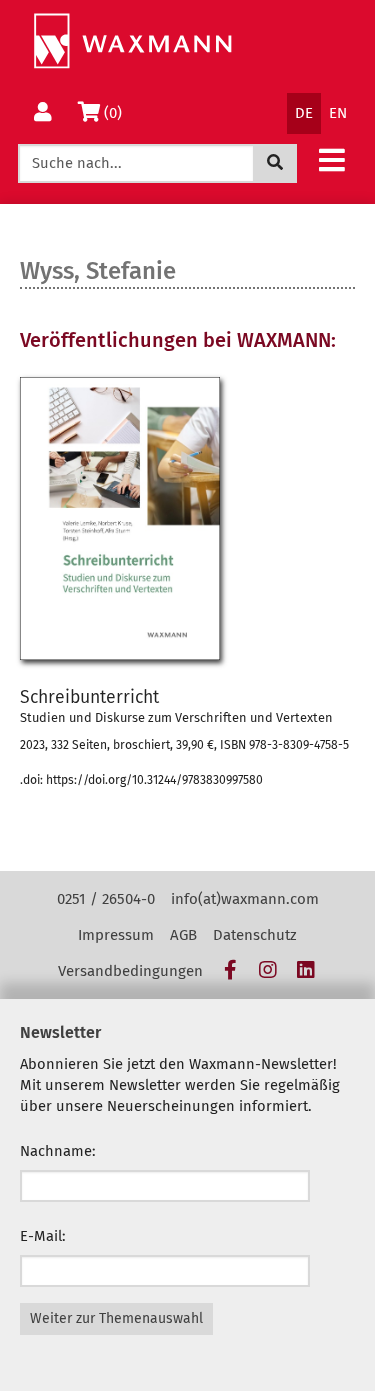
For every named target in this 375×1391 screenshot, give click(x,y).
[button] (332, 159)
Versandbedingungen (130, 971)
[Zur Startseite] (132, 41)
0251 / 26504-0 (106, 899)
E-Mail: (43, 1236)
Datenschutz (255, 935)
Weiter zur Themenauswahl (116, 1318)
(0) (116, 112)
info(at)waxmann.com (245, 899)
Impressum (116, 935)
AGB (183, 935)
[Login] (43, 113)
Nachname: (58, 1151)
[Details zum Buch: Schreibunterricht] (187, 518)
